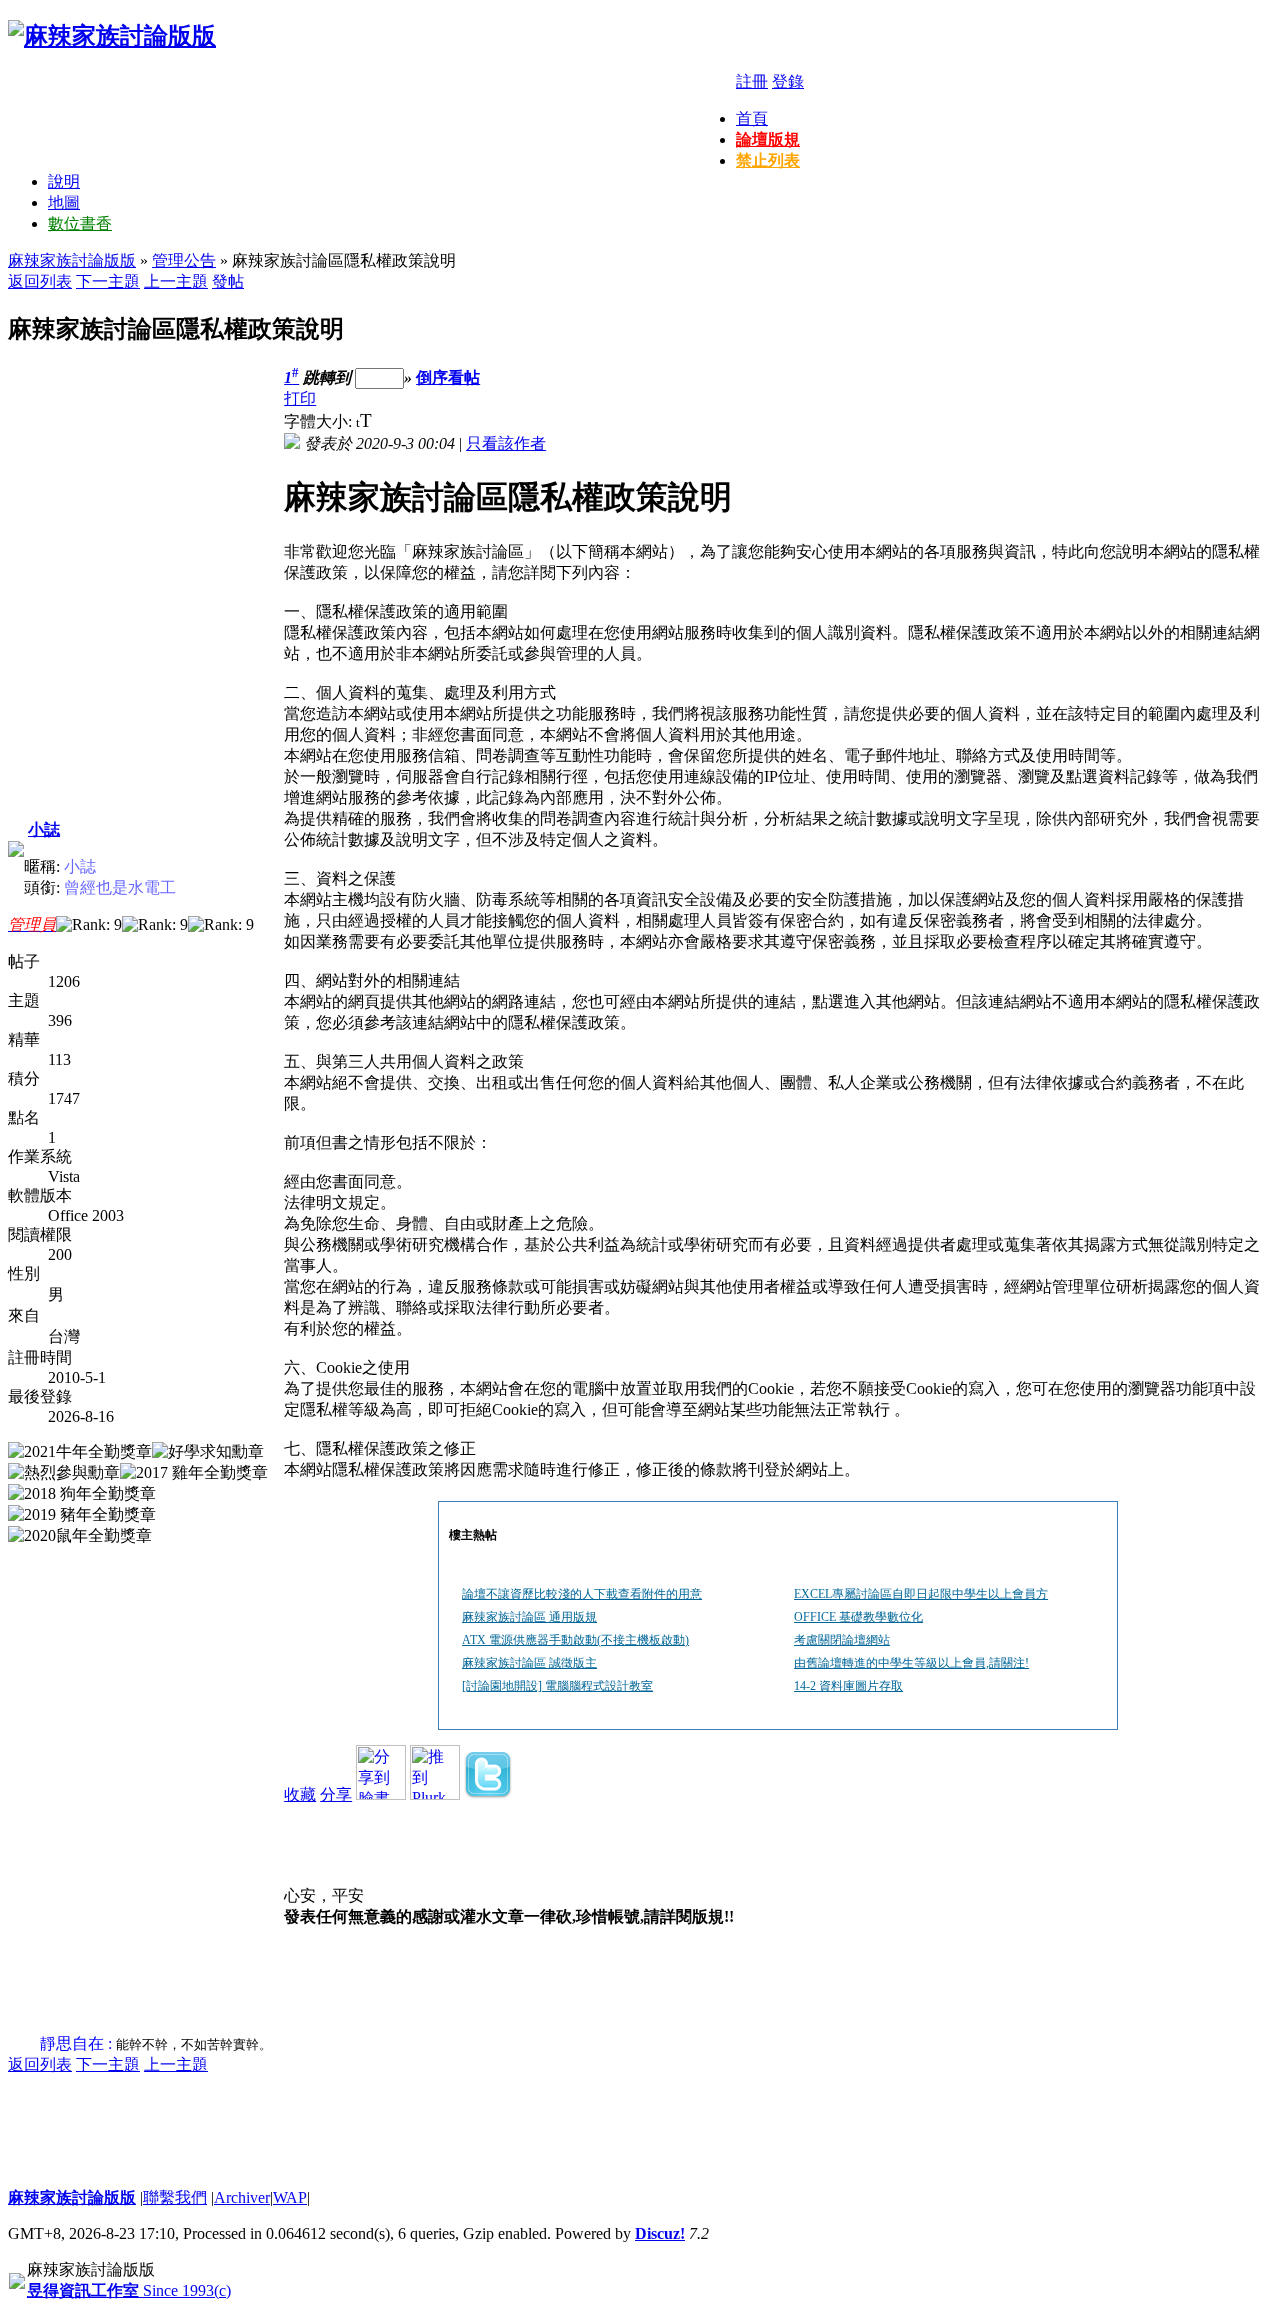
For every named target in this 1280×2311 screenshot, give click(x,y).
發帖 (228, 281)
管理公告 (184, 260)
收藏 (300, 1794)
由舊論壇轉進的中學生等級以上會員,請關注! (911, 1663)
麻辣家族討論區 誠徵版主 (529, 1663)
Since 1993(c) (129, 2290)
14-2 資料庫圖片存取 (848, 1686)
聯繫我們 (175, 2197)
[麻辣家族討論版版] (112, 36)
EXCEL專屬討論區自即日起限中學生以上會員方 (921, 1594)
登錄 (788, 81)
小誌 (44, 829)
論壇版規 (768, 139)
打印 (300, 398)
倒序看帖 (448, 377)
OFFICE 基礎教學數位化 (858, 1617)
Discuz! (660, 2233)
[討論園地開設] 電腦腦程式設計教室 (557, 1686)
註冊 (752, 81)
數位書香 (80, 223)
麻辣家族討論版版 (72, 260)
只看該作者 (506, 443)
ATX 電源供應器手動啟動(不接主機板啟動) (575, 1640)
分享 (336, 1794)
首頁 (752, 118)
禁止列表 (768, 160)
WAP (290, 2197)
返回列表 (40, 281)
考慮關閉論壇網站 (842, 1640)
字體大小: (320, 421)
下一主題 (108, 281)
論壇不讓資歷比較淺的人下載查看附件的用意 (582, 1594)
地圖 (64, 202)
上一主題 (176, 281)
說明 (64, 181)
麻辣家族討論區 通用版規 (529, 1617)
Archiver (242, 2197)
